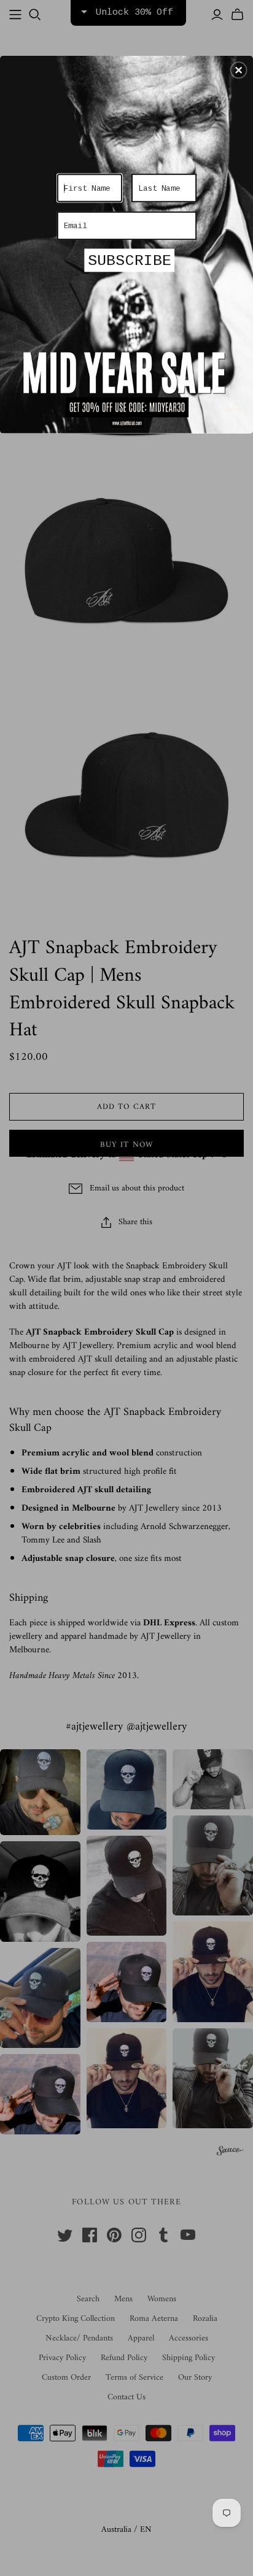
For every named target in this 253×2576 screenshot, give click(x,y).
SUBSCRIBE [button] (130, 261)
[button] (239, 70)
